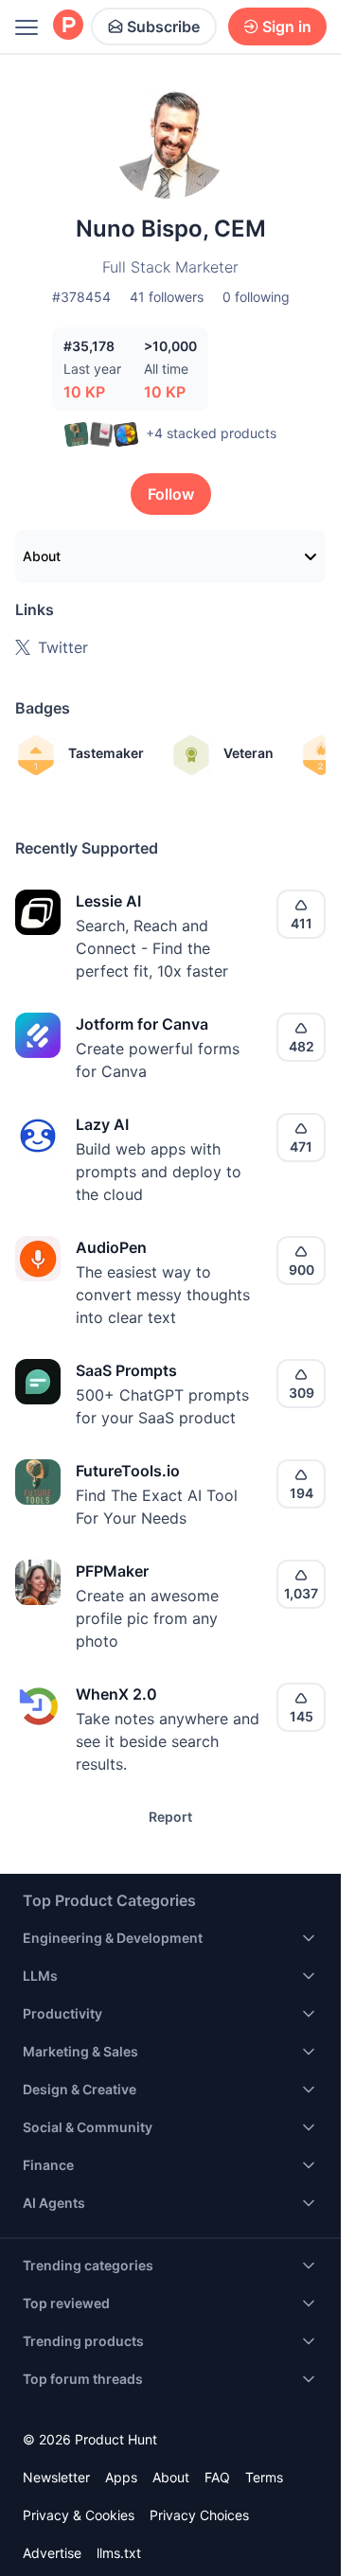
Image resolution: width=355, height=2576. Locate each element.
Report (170, 1817)
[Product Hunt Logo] (68, 26)
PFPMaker (112, 1571)
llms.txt (119, 2553)
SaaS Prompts (126, 1370)
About (42, 556)
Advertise (52, 2553)
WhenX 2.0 (116, 1694)
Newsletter (56, 2477)
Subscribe (163, 26)
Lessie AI (108, 901)
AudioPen (111, 1247)
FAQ (217, 2477)
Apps (121, 2477)
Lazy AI (102, 1124)
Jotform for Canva (142, 1024)
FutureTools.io (128, 1471)
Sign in (287, 26)
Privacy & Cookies (79, 2515)
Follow (171, 494)
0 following (256, 297)
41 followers (167, 297)
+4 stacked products (211, 433)
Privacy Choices (199, 2515)
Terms (264, 2477)
